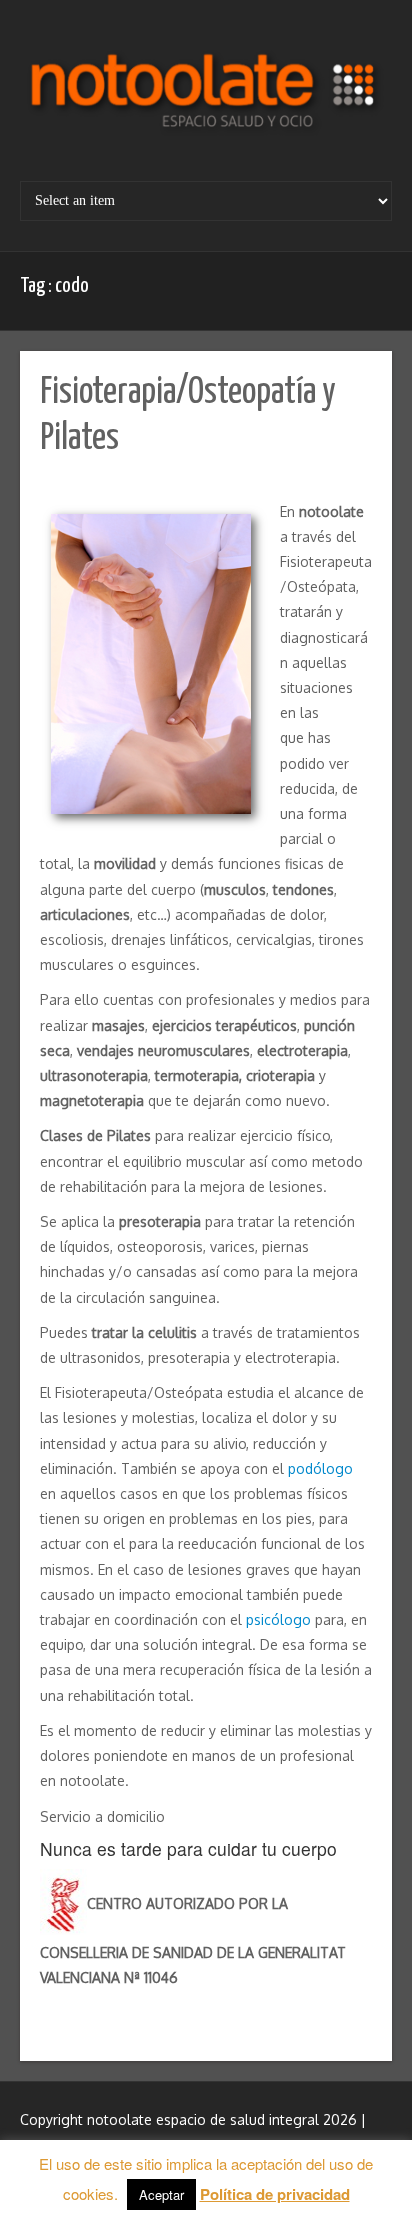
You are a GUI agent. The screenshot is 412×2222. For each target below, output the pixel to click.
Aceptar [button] (161, 2194)
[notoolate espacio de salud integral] (206, 98)
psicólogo (278, 1619)
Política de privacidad (275, 2194)
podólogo (320, 1468)
